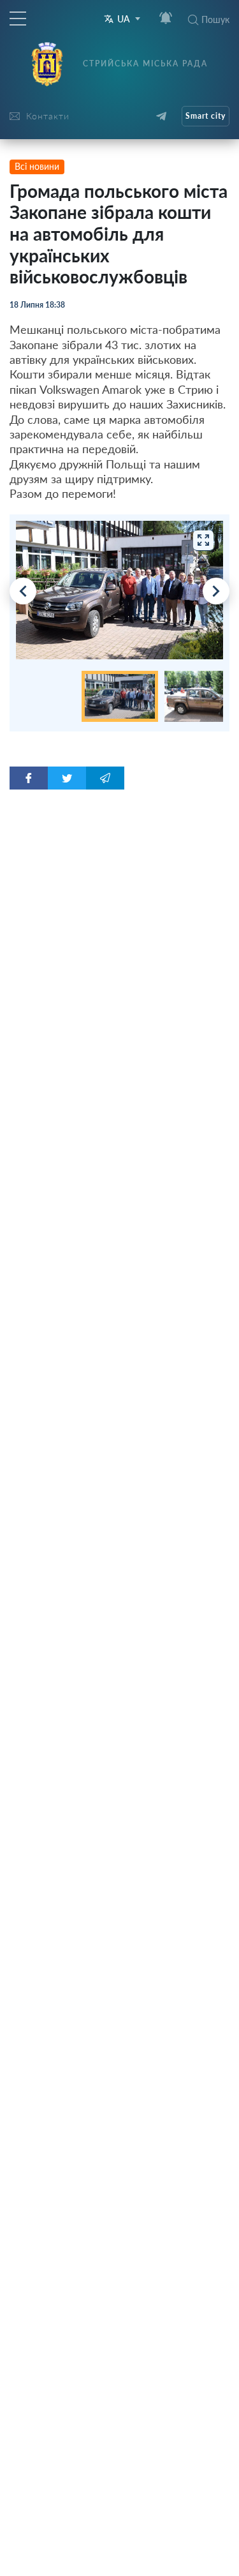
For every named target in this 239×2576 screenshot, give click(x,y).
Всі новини (37, 166)
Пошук (215, 19)
